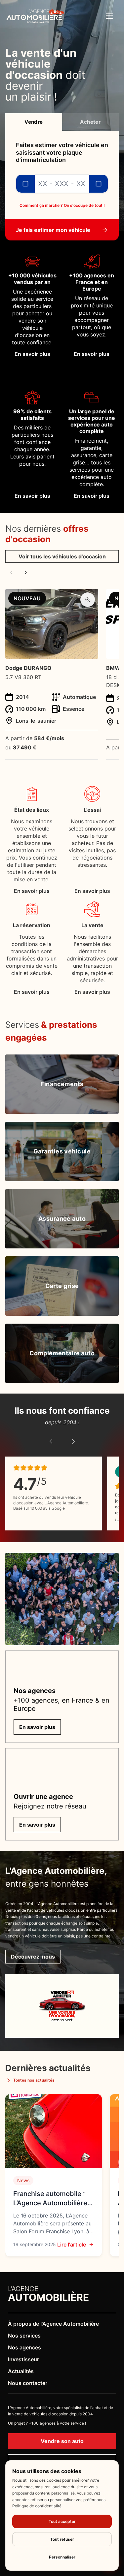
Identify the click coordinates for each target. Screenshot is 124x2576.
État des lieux (32, 810)
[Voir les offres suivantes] (26, 573)
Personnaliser (62, 2557)
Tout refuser (62, 2539)
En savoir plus (32, 891)
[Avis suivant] (73, 1441)
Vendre (34, 122)
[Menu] (109, 16)
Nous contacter (28, 2383)
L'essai (92, 810)
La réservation (32, 925)
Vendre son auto (62, 2441)
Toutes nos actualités (34, 2080)
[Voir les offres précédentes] (11, 573)
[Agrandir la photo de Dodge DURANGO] (88, 600)
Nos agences (24, 2347)
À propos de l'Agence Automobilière (53, 2324)
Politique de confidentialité (37, 2506)
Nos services (24, 2336)
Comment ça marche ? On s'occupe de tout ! (62, 205)
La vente (92, 925)
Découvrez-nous (33, 1957)
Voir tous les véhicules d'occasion (62, 556)
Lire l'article (72, 2245)
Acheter (90, 122)
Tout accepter (62, 2521)
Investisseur (23, 2359)
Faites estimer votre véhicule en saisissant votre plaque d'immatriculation (62, 152)
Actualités (21, 2371)
